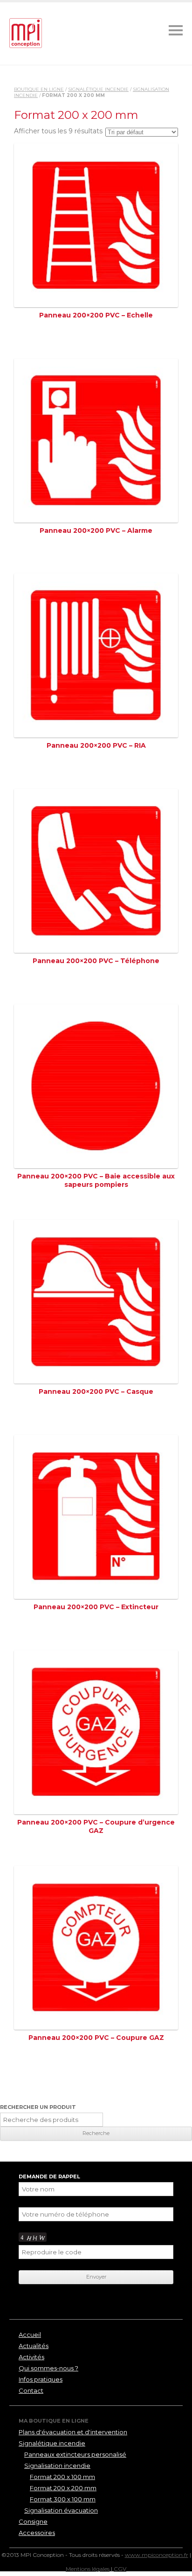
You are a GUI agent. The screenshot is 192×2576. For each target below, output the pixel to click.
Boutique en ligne (39, 89)
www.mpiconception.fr (157, 2555)
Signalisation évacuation (61, 2510)
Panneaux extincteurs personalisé (75, 2454)
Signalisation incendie (57, 2466)
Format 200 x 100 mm (62, 2477)
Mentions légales (88, 2569)
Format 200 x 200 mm (63, 2488)
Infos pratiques (41, 2379)
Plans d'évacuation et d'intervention (73, 2432)
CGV (120, 2569)
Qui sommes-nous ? (48, 2368)
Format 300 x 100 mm (63, 2499)
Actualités (34, 2346)
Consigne (33, 2521)
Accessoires (37, 2533)
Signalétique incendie (98, 89)
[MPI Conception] (26, 34)
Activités (31, 2357)
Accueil (30, 2335)
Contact (31, 2390)
